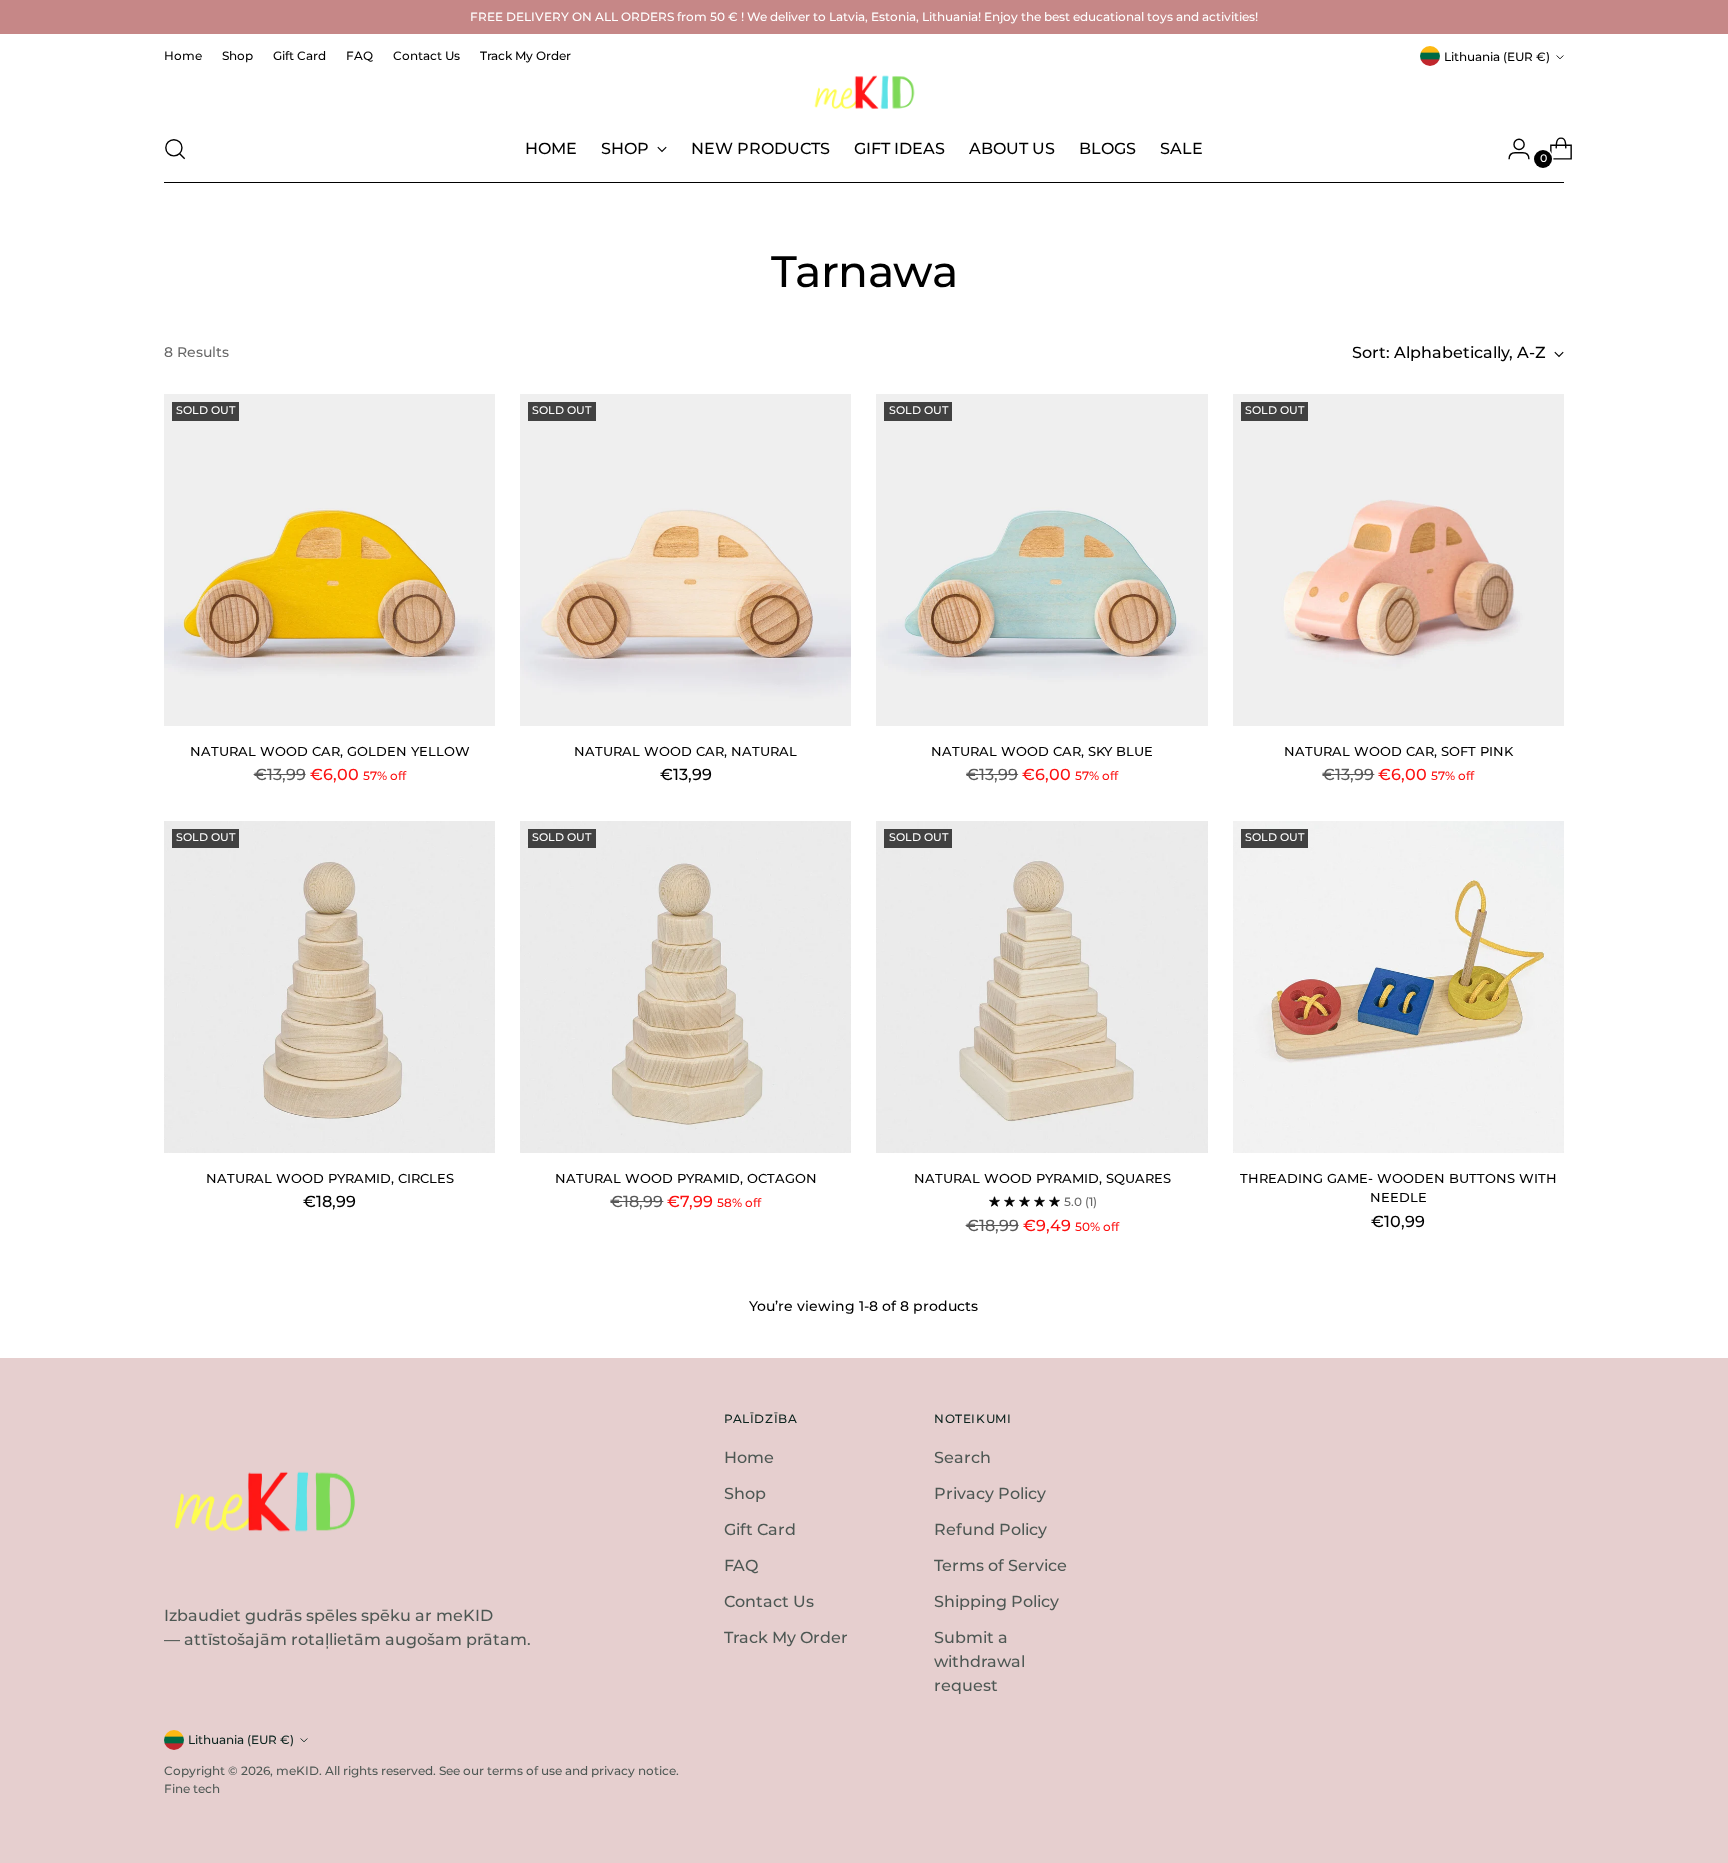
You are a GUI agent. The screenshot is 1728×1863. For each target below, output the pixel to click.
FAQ (741, 1565)
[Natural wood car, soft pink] (1398, 559)
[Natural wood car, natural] (685, 559)
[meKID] (864, 92)
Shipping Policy (996, 1601)
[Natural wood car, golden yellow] (329, 559)
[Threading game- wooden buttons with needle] (1398, 986)
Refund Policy (990, 1529)
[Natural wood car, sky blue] (1041, 559)
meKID (297, 1770)
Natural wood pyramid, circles (330, 1178)
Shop (745, 1493)
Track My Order (786, 1637)
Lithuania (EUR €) (1497, 56)
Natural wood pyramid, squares (1042, 1178)
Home (749, 1457)
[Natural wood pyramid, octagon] (685, 986)
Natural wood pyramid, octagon (686, 1178)
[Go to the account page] (1511, 149)
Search (962, 1457)
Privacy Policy (990, 1493)
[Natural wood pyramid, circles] (329, 986)
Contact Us (769, 1601)
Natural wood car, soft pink (1398, 751)
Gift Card (760, 1529)
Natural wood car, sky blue (1042, 751)
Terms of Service (1000, 1565)
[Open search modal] (175, 149)
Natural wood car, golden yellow (330, 751)
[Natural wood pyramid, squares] (1041, 986)
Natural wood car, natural (685, 751)
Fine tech (192, 1788)
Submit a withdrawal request (979, 1661)
